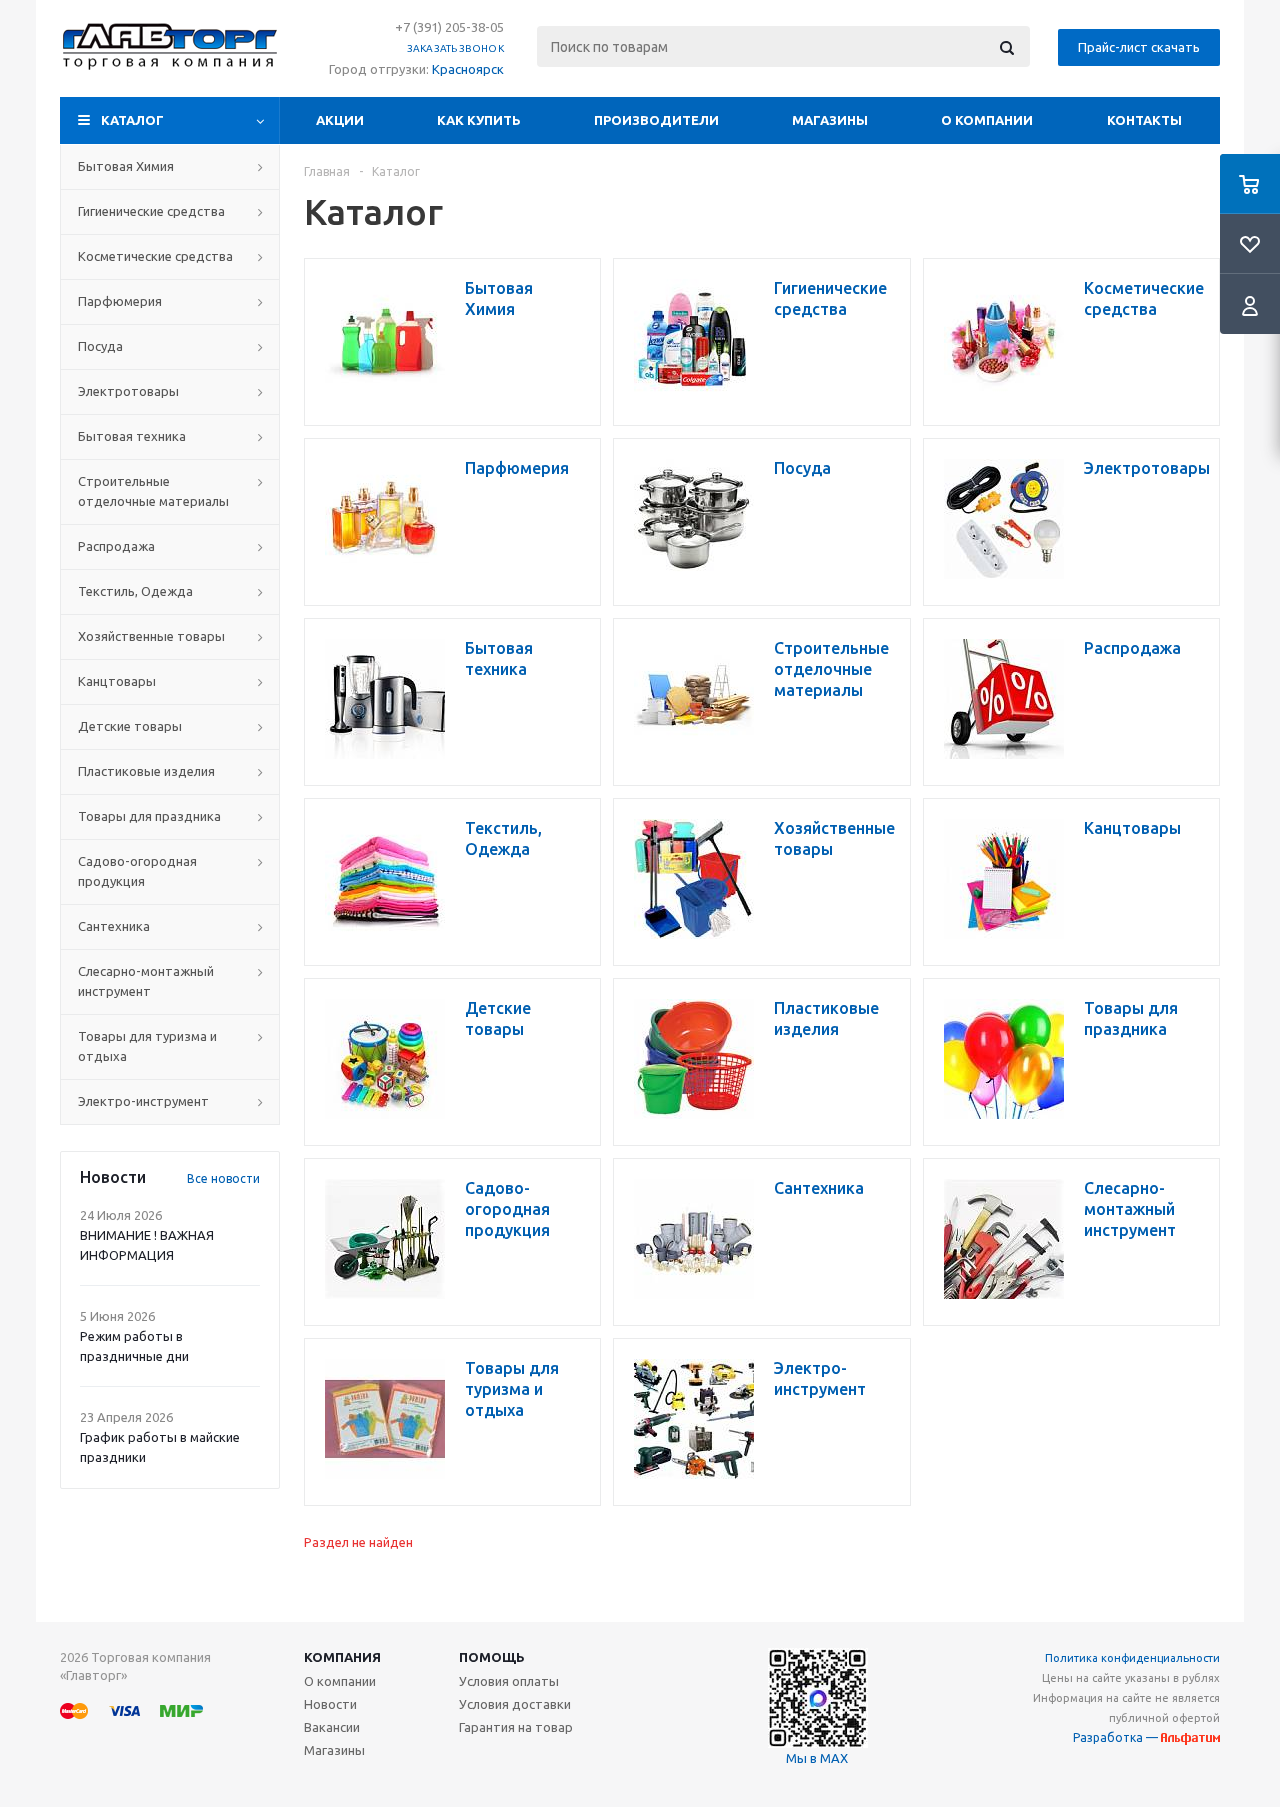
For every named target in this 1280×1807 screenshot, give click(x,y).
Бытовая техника (132, 436)
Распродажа (116, 546)
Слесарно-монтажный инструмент (146, 981)
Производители (656, 120)
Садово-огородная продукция (137, 871)
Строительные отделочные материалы (153, 491)
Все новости (223, 1178)
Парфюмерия (120, 301)
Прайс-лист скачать (1139, 47)
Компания (342, 1657)
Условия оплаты (509, 1681)
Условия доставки (515, 1704)
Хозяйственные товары (151, 636)
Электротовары (128, 391)
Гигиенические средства (151, 211)
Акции (340, 120)
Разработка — (1117, 1737)
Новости (330, 1704)
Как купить (479, 120)
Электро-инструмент (143, 1101)
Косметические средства (155, 256)
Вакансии (332, 1727)
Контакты (1144, 120)
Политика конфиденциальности (1132, 1658)
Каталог (132, 120)
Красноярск (468, 69)
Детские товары (130, 726)
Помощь (492, 1657)
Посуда (100, 346)
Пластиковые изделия (146, 771)
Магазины (830, 120)
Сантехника (114, 926)
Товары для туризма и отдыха (147, 1046)
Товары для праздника (149, 816)
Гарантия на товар (516, 1727)
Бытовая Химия (126, 166)
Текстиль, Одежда (135, 591)
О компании (987, 120)
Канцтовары (117, 681)
